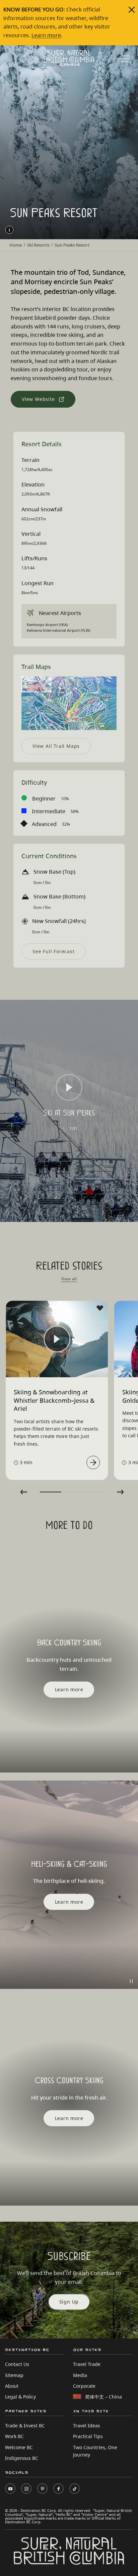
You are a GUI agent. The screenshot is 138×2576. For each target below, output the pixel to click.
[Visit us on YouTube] (10, 2489)
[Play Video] (69, 1087)
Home (16, 245)
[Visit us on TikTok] (75, 2489)
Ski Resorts (38, 245)
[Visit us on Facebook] (58, 2489)
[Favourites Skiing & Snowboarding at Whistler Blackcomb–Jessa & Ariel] (100, 1308)
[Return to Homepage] (69, 58)
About (12, 2386)
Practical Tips (88, 2436)
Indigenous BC (22, 2458)
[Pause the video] (131, 1981)
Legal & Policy (20, 2397)
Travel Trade (87, 2364)
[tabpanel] (57, 1390)
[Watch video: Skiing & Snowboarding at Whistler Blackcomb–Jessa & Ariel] (93, 1462)
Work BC (14, 2436)
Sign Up (69, 2302)
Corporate (84, 2386)
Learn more (46, 35)
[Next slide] (120, 1492)
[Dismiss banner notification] (132, 10)
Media (80, 2375)
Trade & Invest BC (25, 2426)
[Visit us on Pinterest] (42, 2489)
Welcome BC (19, 2447)
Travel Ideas (87, 2426)
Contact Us (17, 2364)
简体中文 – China (103, 2397)
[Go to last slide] (24, 1492)
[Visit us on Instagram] (26, 2489)
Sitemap (14, 2375)
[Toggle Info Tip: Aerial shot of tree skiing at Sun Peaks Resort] (9, 230)
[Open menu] (125, 59)
